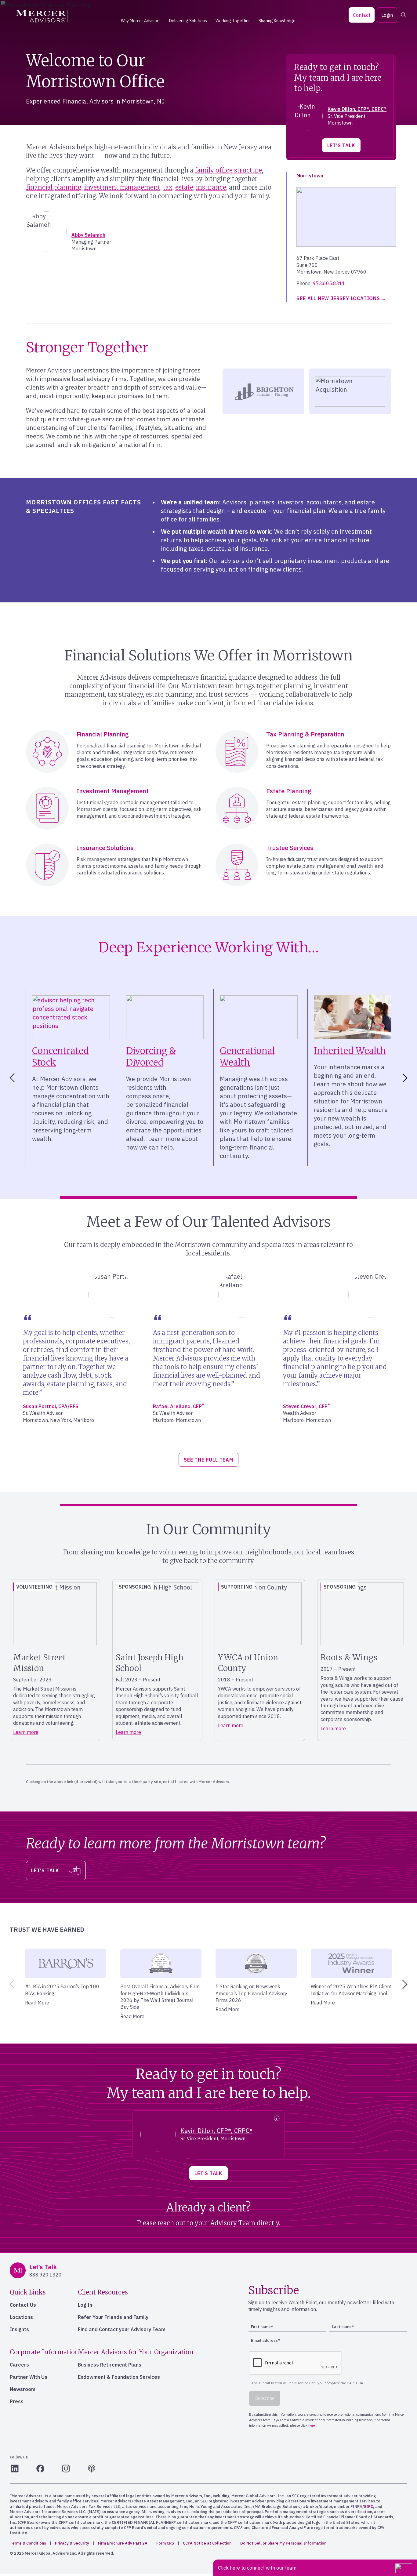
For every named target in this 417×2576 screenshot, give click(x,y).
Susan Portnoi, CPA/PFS (51, 1406)
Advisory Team (233, 2223)
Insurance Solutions (105, 848)
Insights (19, 2329)
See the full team (209, 1460)
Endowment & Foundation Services (119, 2377)
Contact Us (23, 2305)
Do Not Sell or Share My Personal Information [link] (283, 2543)
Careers (19, 2365)
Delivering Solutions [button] (188, 21)
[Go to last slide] (11, 1078)
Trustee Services (290, 848)
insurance (211, 187)
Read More (37, 2003)
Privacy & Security (72, 2543)
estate (184, 187)
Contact (362, 15)
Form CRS (165, 2543)
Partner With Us (29, 2377)
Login (387, 15)
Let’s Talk (341, 145)
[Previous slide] (11, 1984)
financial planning (54, 187)
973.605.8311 (329, 283)
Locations (21, 2317)
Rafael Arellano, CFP (178, 1406)
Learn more (26, 1732)
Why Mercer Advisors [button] (141, 21)
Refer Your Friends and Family (113, 2317)
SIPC (368, 2507)
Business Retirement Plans (110, 2365)
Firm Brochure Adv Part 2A (123, 2543)
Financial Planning (103, 734)
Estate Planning (289, 791)
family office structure (228, 170)
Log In (85, 2305)
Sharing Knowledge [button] (277, 21)
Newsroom (23, 2389)
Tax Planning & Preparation (305, 734)
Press (17, 2401)
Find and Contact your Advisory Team (122, 2329)
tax (168, 187)
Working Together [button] (233, 21)
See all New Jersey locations (338, 298)
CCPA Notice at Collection (207, 2543)
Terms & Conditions (28, 2543)
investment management (122, 187)
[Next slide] (406, 1078)
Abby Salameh (88, 235)
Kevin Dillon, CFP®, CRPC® (357, 109)
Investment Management (113, 791)
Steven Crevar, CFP (306, 1406)
